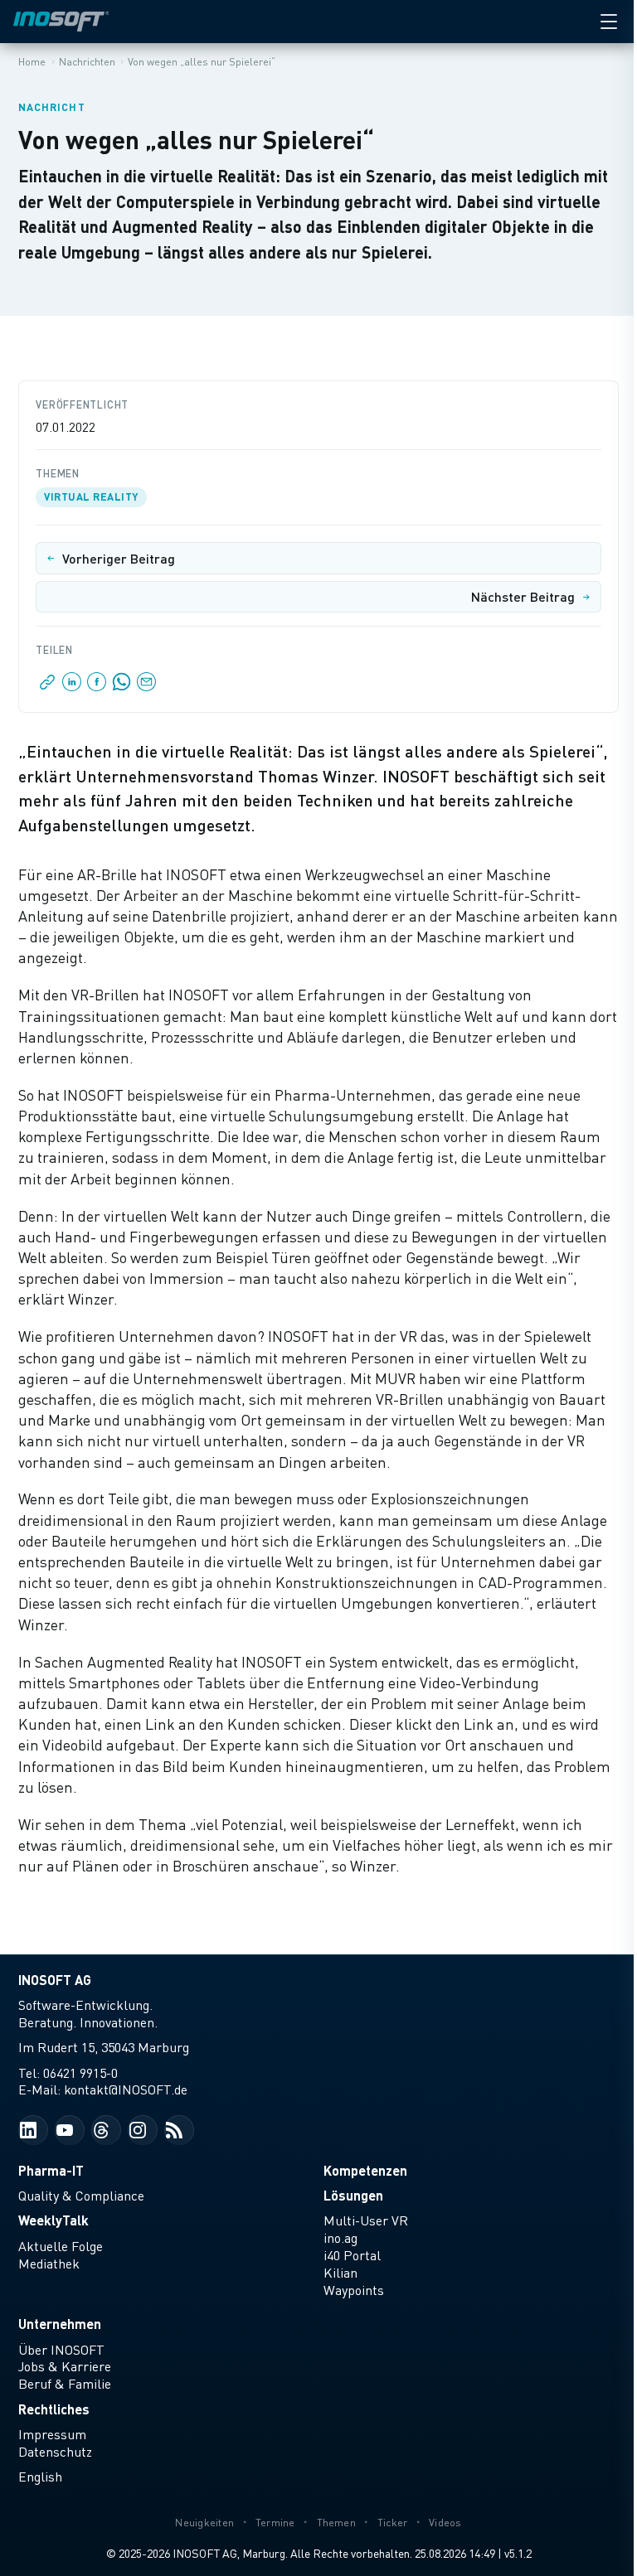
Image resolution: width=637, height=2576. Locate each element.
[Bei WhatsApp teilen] (122, 686)
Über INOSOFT (61, 2350)
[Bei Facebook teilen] (97, 686)
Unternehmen (60, 2324)
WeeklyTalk (53, 2220)
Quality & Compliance (81, 2196)
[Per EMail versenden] (145, 686)
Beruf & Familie (65, 2384)
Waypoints (354, 2290)
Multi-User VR (366, 2220)
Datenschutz (55, 2452)
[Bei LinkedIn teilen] (72, 686)
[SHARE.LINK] (48, 686)
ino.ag (340, 2238)
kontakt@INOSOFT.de (126, 2089)
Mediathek (49, 2264)
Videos (445, 2523)
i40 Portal (352, 2255)
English (40, 2477)
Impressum (52, 2434)
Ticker (393, 2523)
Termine (275, 2523)
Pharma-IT (51, 2170)
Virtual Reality (91, 496)
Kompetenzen (365, 2170)
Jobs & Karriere (65, 2366)
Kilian (340, 2273)
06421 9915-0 (80, 2073)
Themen (337, 2523)
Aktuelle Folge (61, 2246)
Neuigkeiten (204, 2523)
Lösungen (353, 2195)
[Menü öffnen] (609, 22)
